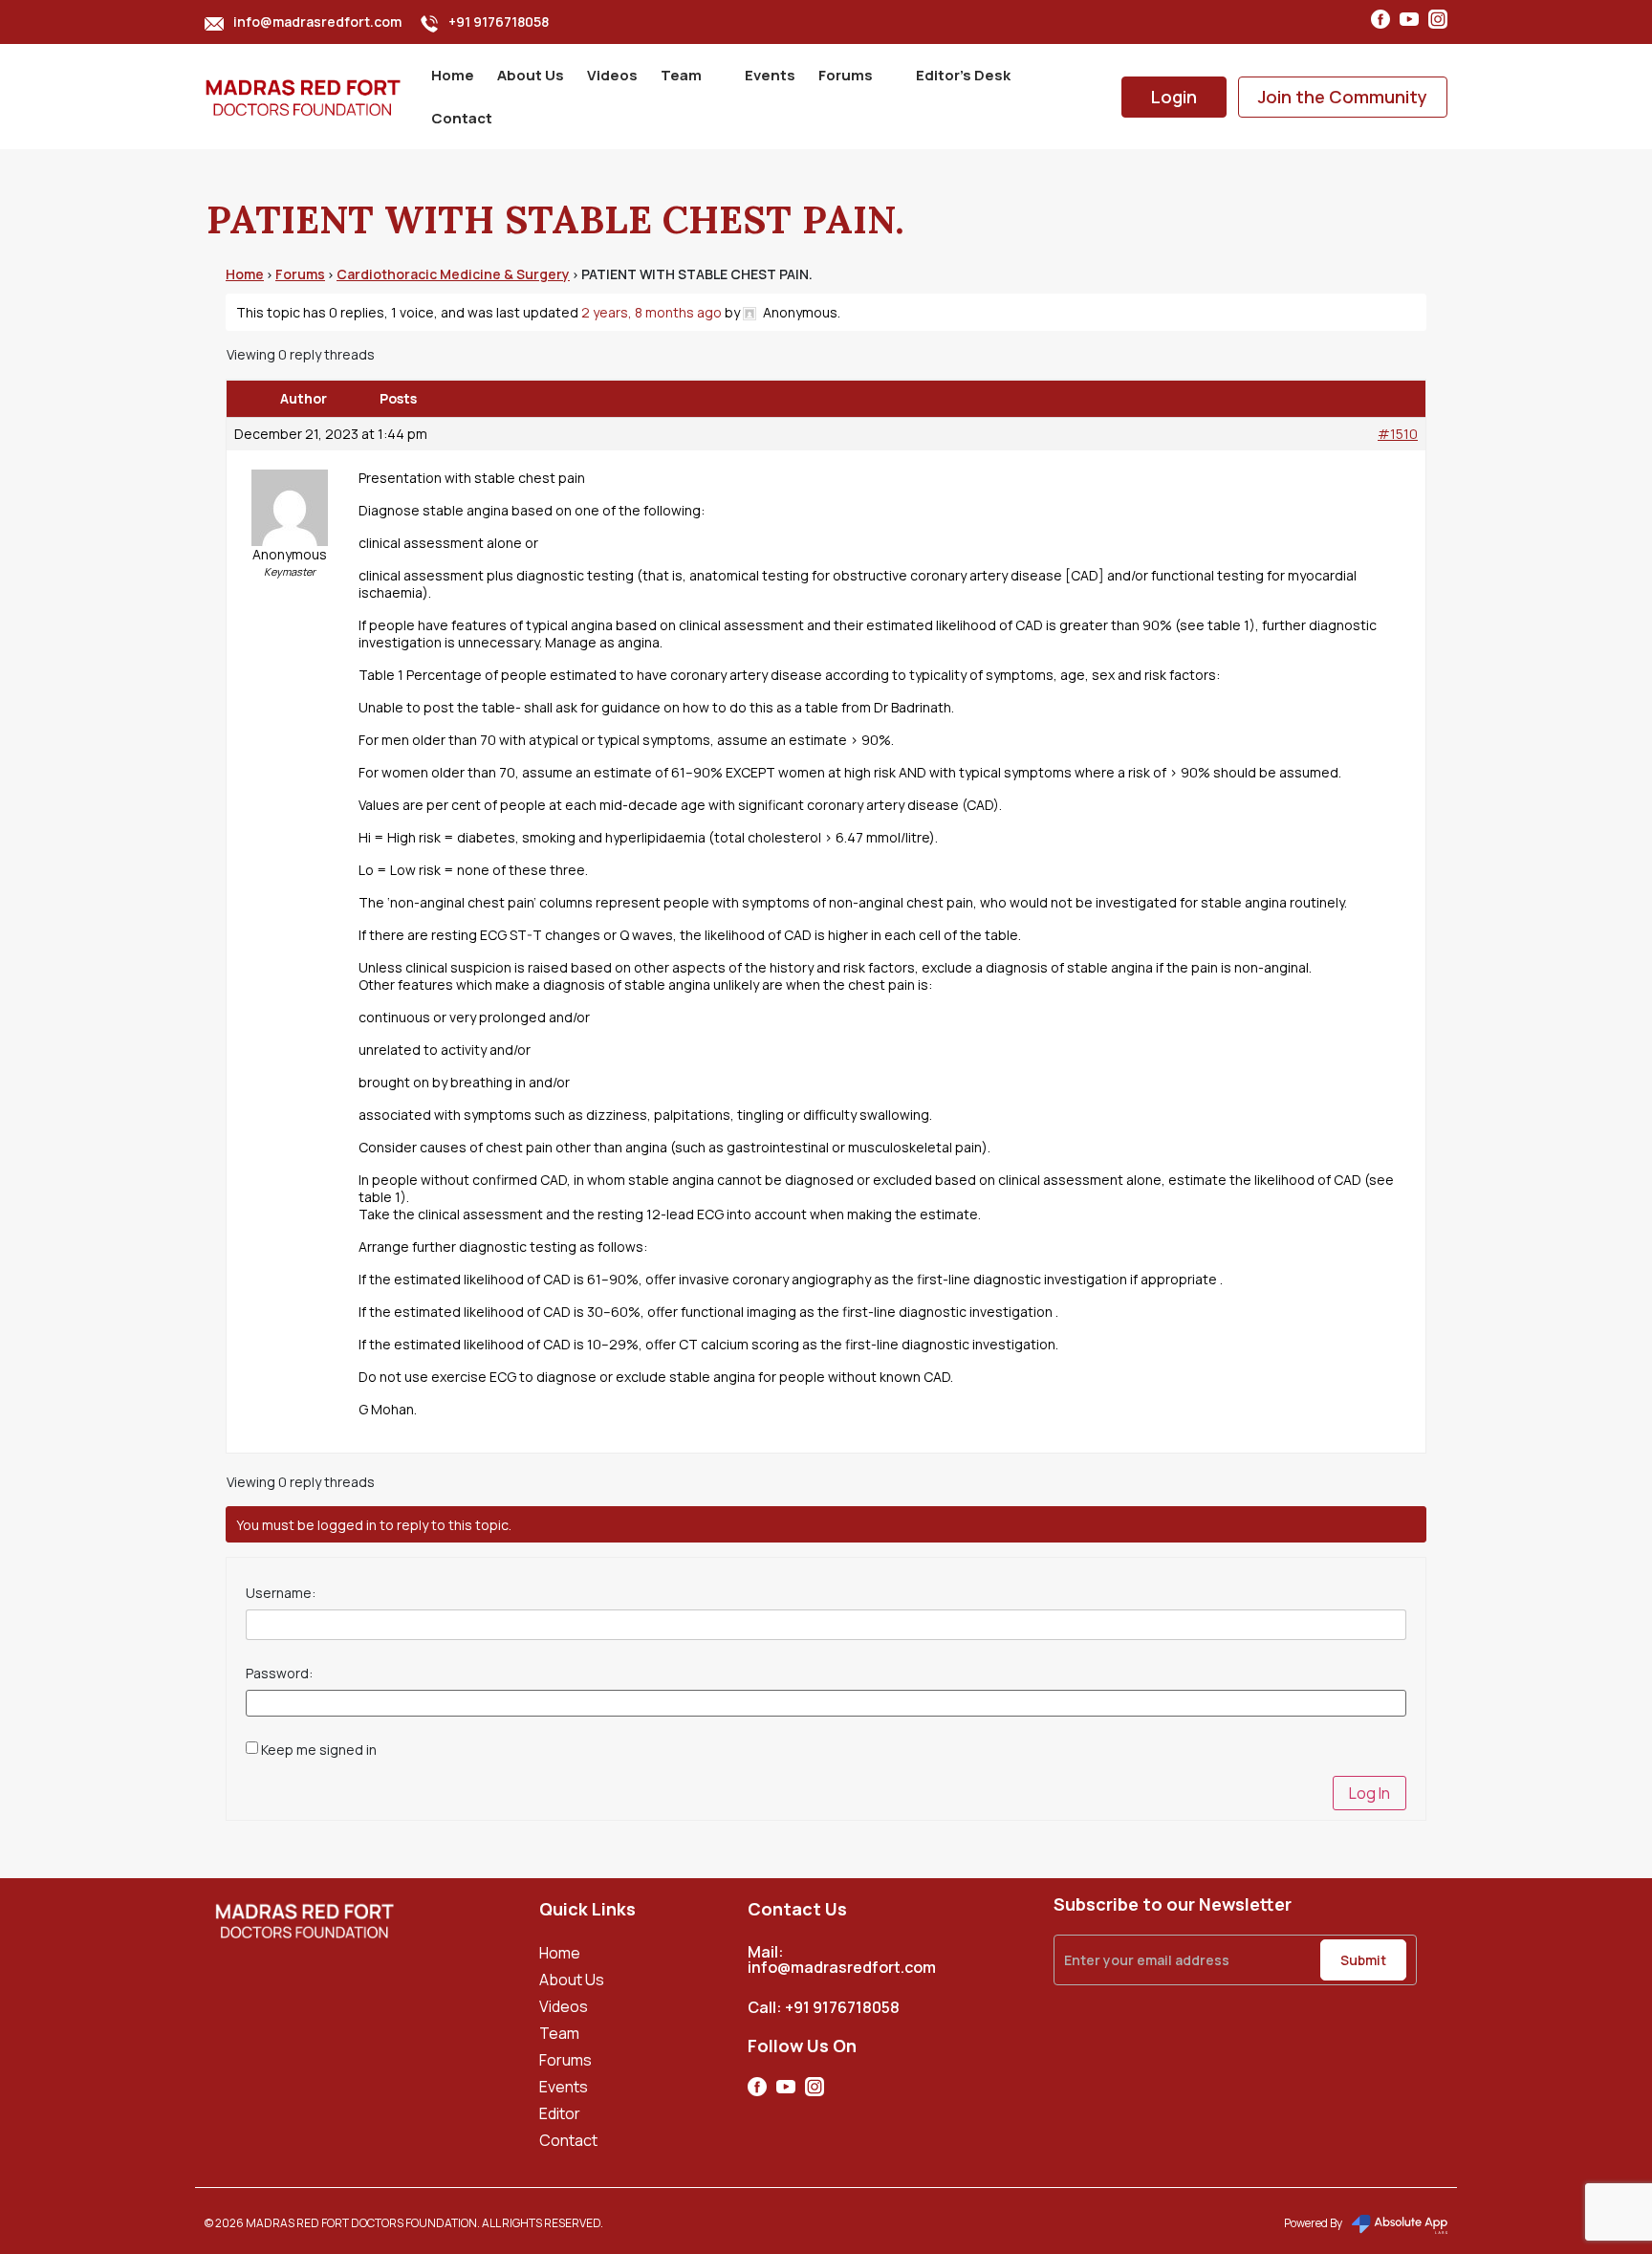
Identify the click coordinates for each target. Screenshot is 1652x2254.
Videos (612, 75)
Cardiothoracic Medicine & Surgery (453, 274)
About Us (531, 75)
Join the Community (1343, 97)
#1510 (1398, 434)
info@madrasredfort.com (317, 22)
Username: (281, 1593)
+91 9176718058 (499, 22)
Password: (279, 1674)
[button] (691, 75)
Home (453, 75)
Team (681, 75)
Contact (462, 118)
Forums (846, 75)
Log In (1369, 1793)
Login (1174, 97)
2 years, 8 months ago (652, 312)
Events (770, 75)
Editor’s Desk (963, 75)
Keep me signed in (319, 1750)
